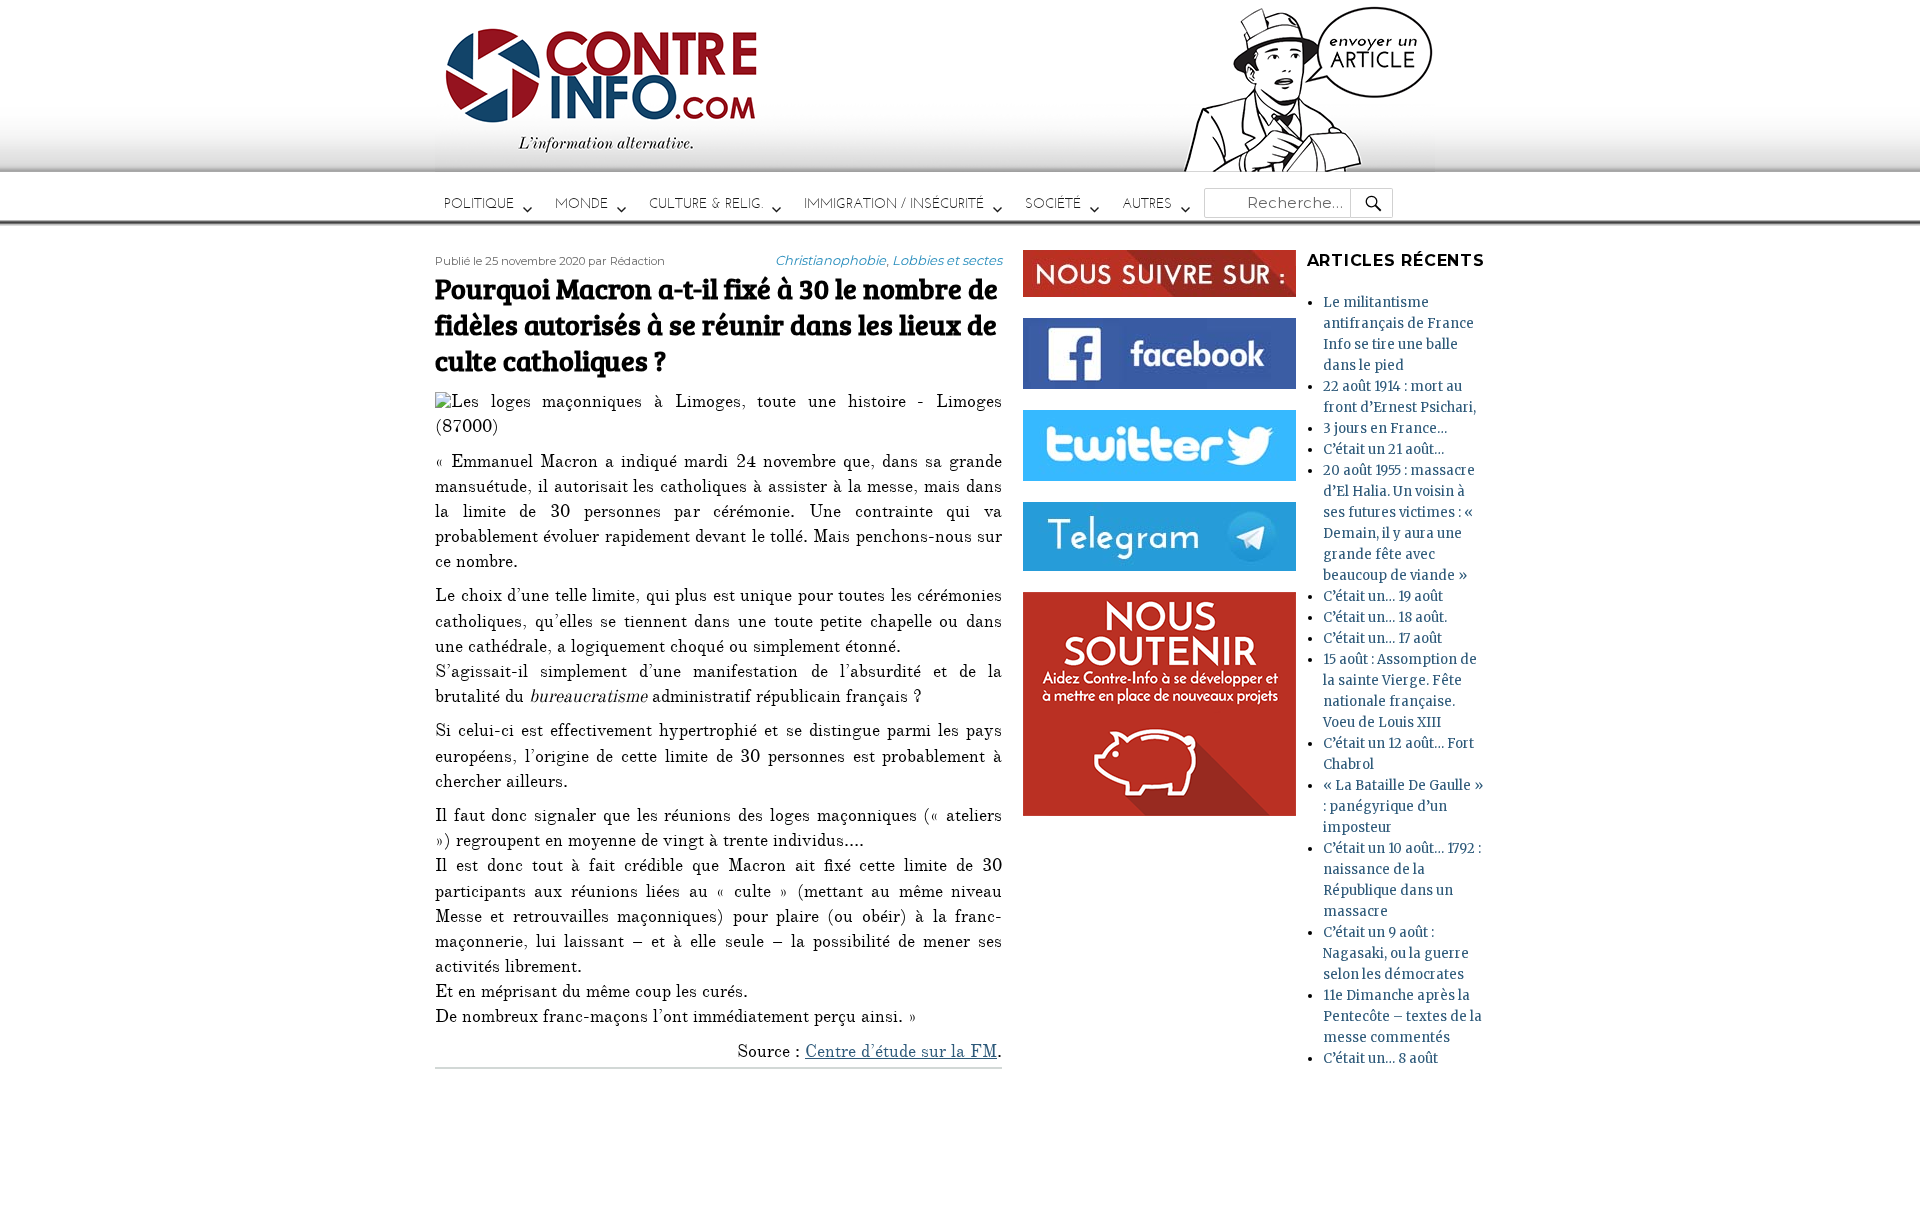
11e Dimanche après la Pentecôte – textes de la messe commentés (1402, 1016)
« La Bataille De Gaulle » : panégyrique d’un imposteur (1403, 806)
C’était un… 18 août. (1385, 617)
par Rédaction (626, 261)
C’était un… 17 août (1382, 638)
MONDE (581, 203)
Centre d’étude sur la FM (901, 1054)
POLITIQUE (479, 203)
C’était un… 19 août (1383, 596)
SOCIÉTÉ (1053, 203)
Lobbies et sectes (947, 260)
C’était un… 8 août (1380, 1058)
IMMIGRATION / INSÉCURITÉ (894, 203)
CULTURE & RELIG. (706, 203)
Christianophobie (830, 260)
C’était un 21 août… (1383, 449)
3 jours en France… (1385, 428)
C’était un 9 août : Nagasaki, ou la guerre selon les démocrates (1396, 953)
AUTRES (1147, 203)
